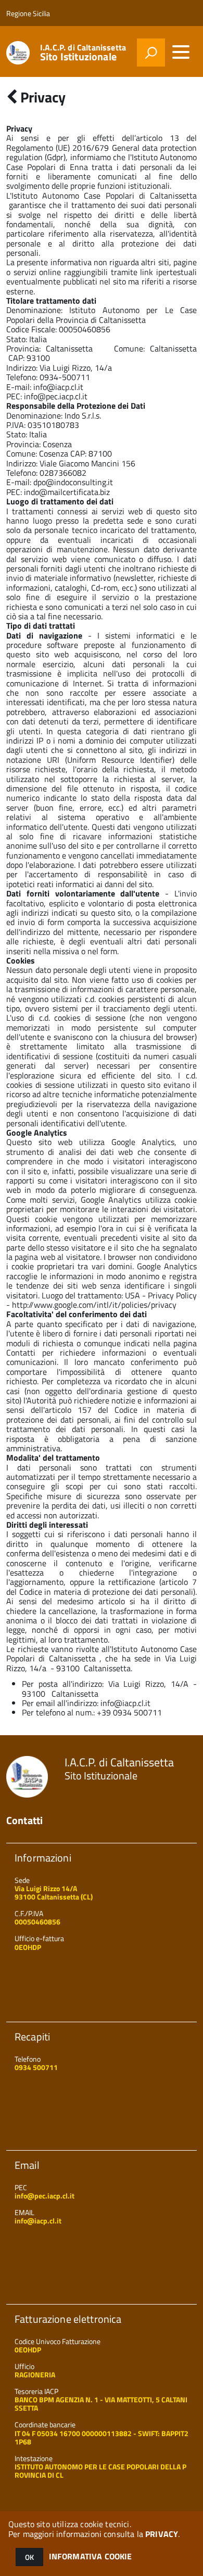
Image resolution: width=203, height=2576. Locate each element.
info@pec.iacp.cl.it (56, 396)
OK (29, 2557)
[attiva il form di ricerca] (151, 53)
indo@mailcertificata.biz (67, 492)
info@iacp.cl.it (58, 387)
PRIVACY (162, 2534)
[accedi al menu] (181, 52)
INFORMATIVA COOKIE (91, 2556)
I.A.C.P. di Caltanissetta (83, 53)
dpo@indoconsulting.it (73, 482)
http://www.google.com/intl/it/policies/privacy (94, 1305)
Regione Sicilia (28, 13)
